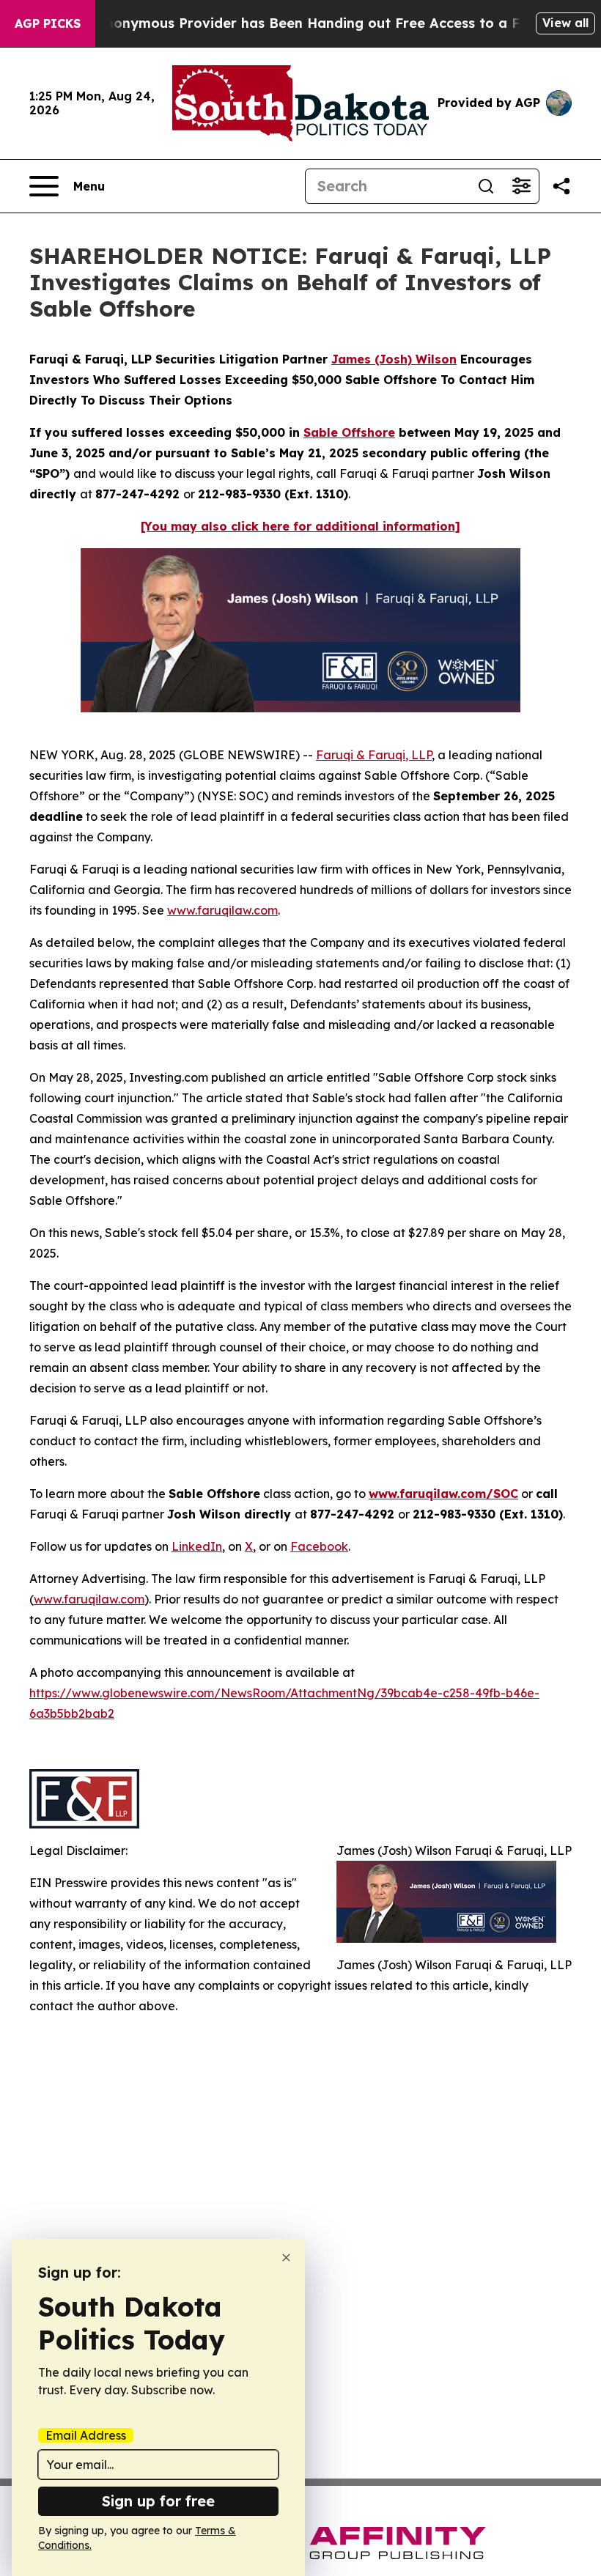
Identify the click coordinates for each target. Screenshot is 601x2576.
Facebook (319, 1546)
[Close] (286, 2258)
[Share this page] (561, 186)
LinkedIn (197, 1546)
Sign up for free (158, 2501)
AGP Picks (48, 23)
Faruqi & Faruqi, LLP (374, 755)
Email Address (86, 2435)
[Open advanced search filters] (521, 186)
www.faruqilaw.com (222, 910)
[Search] (486, 186)
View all (565, 23)
